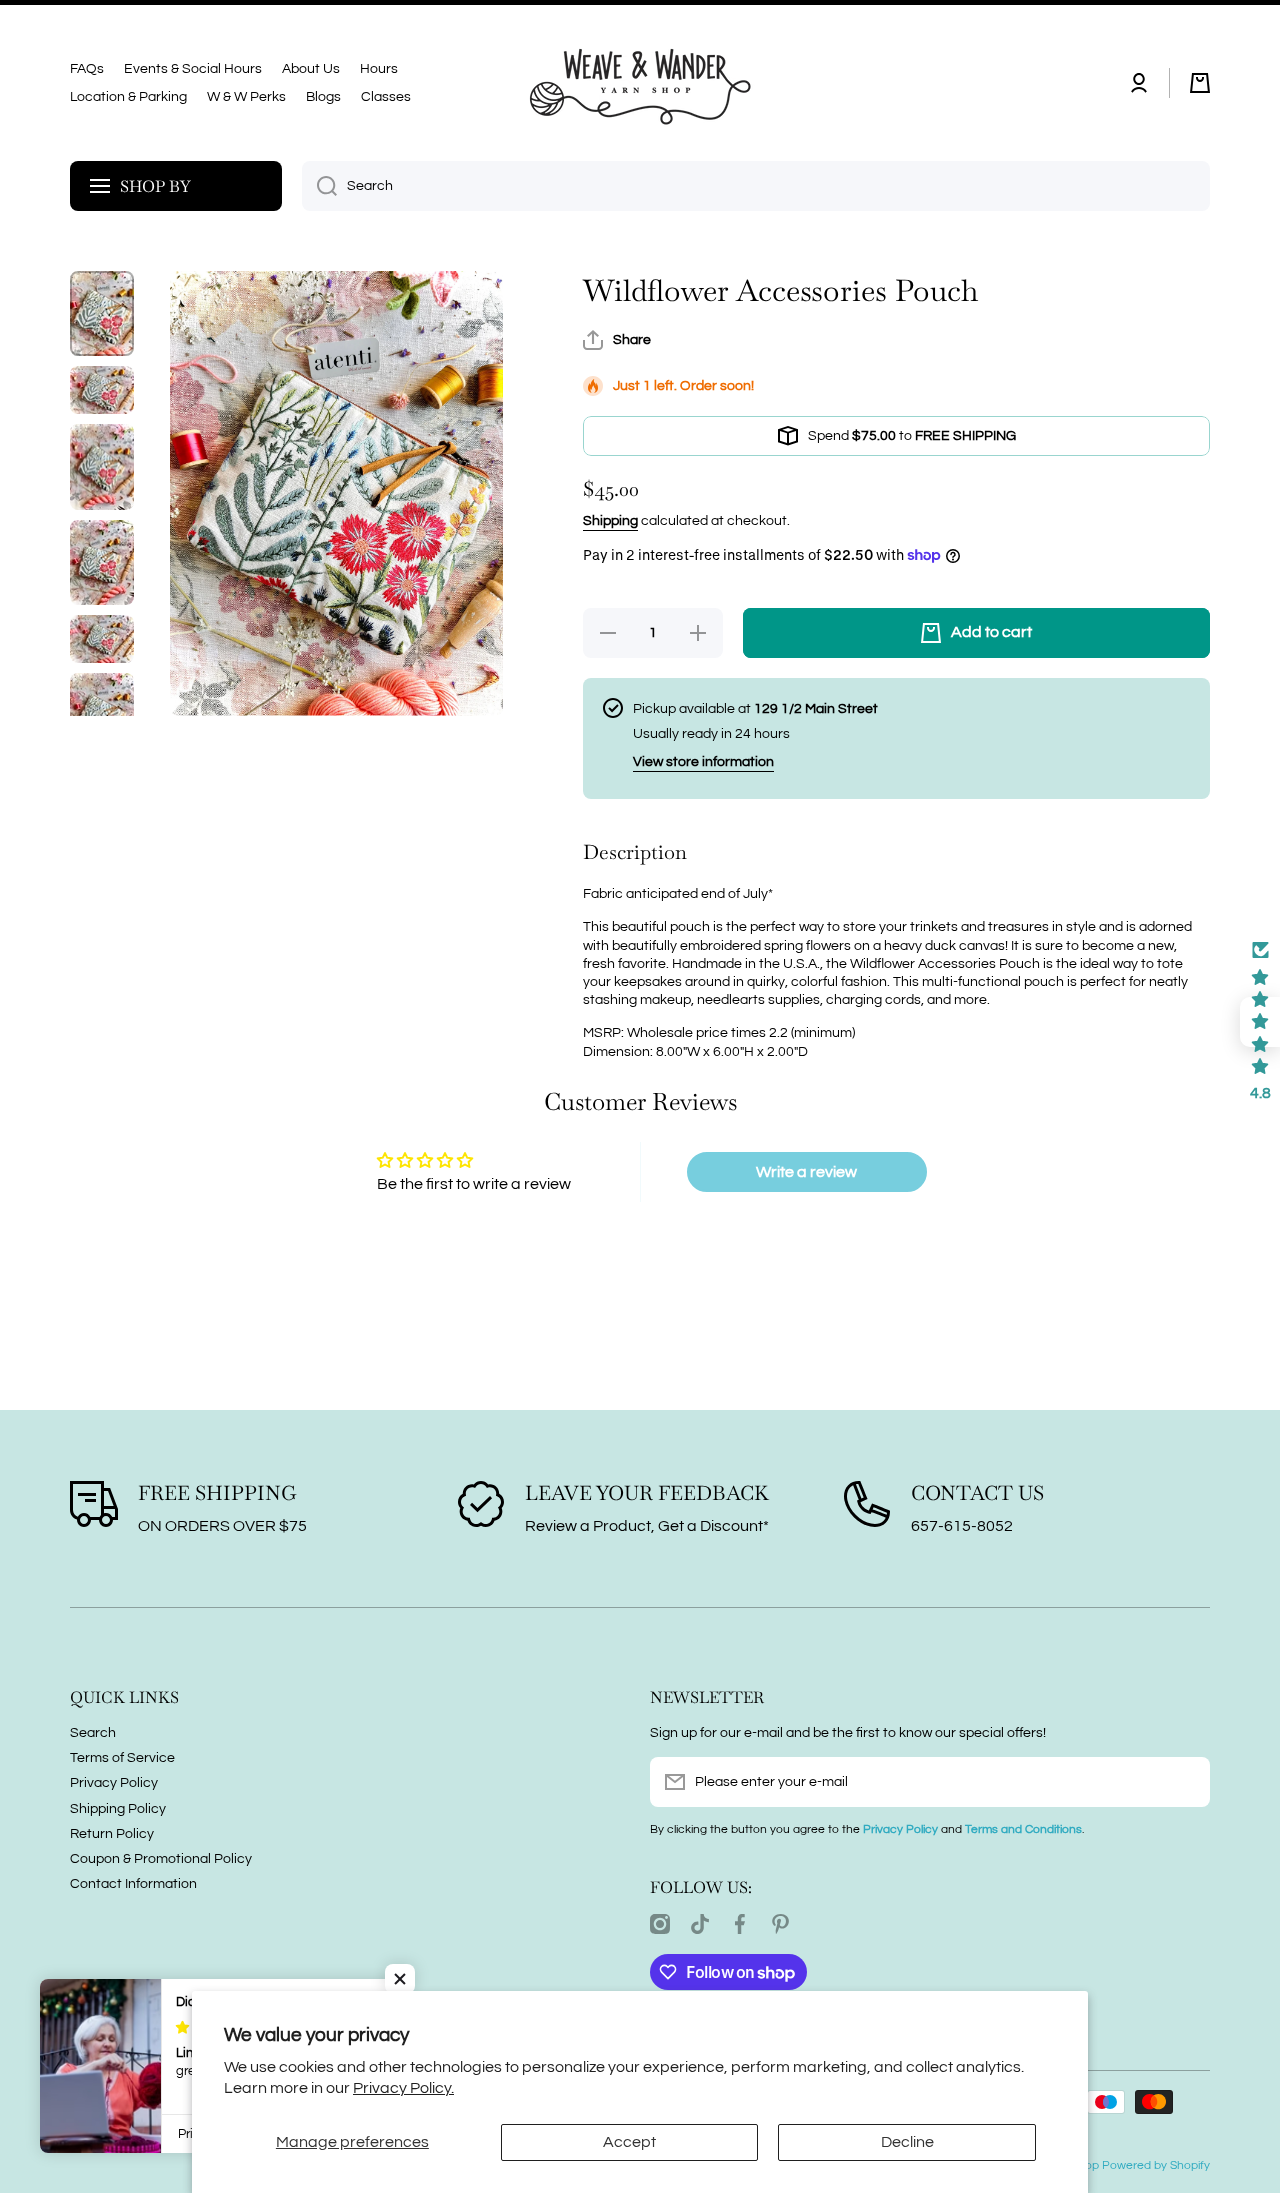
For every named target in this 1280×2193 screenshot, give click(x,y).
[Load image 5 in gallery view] (102, 639)
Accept (629, 2142)
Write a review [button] (806, 1172)
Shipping (610, 521)
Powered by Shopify (1156, 2165)
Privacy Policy (114, 1783)
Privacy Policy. (403, 2088)
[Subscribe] (1185, 1782)
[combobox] (756, 186)
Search (93, 1733)
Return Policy (112, 1834)
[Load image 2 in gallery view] (102, 390)
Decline (907, 2142)
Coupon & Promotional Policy (161, 1859)
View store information (703, 762)
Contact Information (133, 1884)
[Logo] (640, 83)
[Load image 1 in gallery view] (102, 313)
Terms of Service (122, 1758)
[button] (1200, 83)
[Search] (319, 186)
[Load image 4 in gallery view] (102, 562)
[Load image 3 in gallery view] (102, 466)
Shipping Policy (118, 1809)
